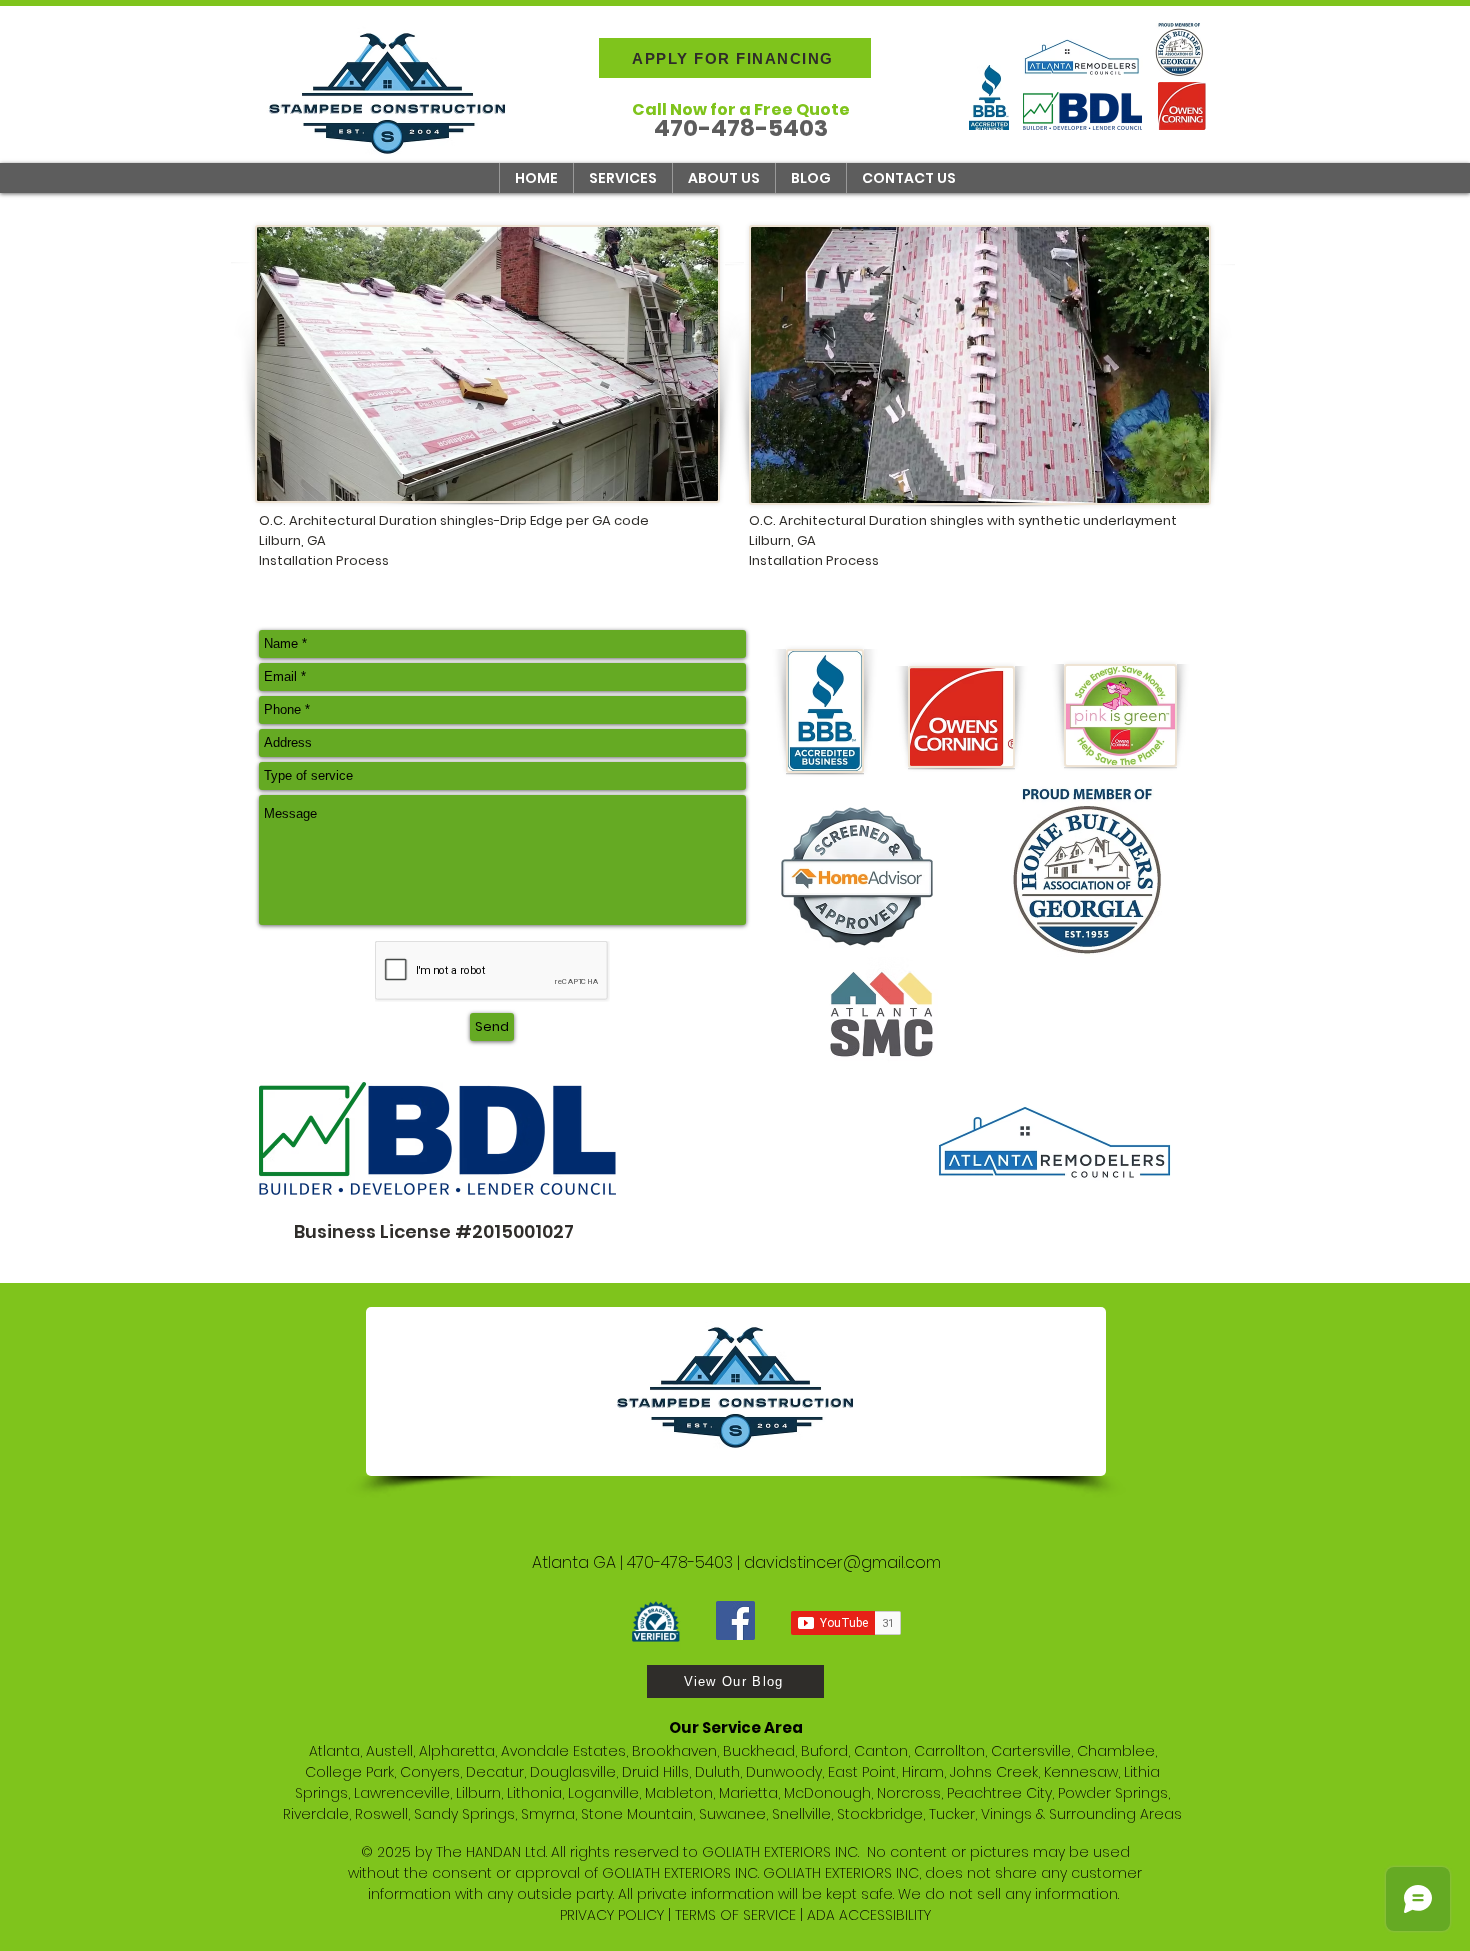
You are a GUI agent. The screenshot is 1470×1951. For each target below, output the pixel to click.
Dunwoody (784, 1772)
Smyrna (548, 1814)
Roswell (381, 1814)
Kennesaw (1081, 1772)
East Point (862, 1772)
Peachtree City (999, 1793)
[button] (622, 178)
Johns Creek (994, 1772)
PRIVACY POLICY (612, 1915)
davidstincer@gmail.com (842, 1562)
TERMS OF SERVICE (735, 1915)
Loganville (603, 1793)
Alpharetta (457, 1751)
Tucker (952, 1814)
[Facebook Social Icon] (735, 1620)
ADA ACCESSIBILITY (869, 1915)
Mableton (679, 1793)
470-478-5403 (680, 1562)
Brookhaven (674, 1751)
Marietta (748, 1793)
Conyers (430, 1772)
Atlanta (334, 1751)
